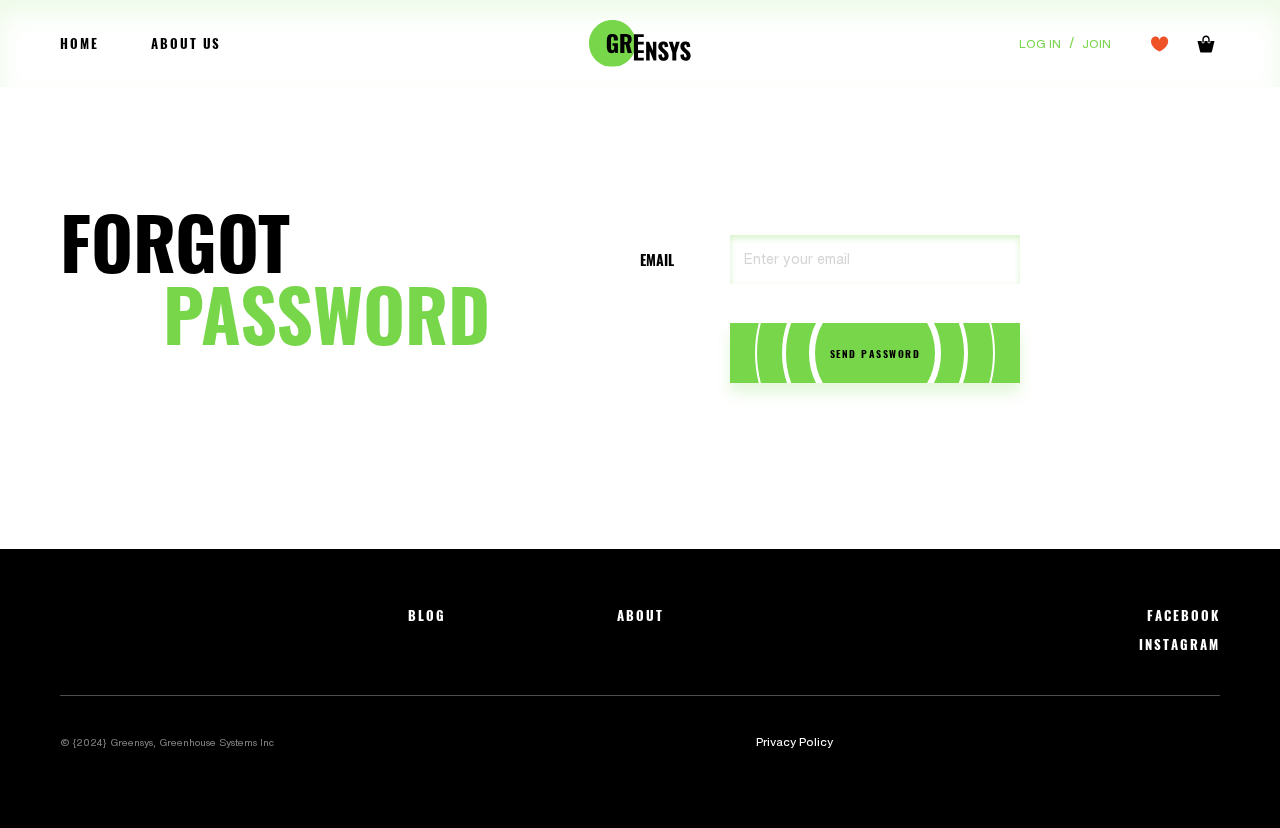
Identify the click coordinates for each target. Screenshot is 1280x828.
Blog (427, 615)
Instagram (1179, 644)
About (640, 615)
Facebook (1183, 615)
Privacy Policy (794, 742)
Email (657, 260)
